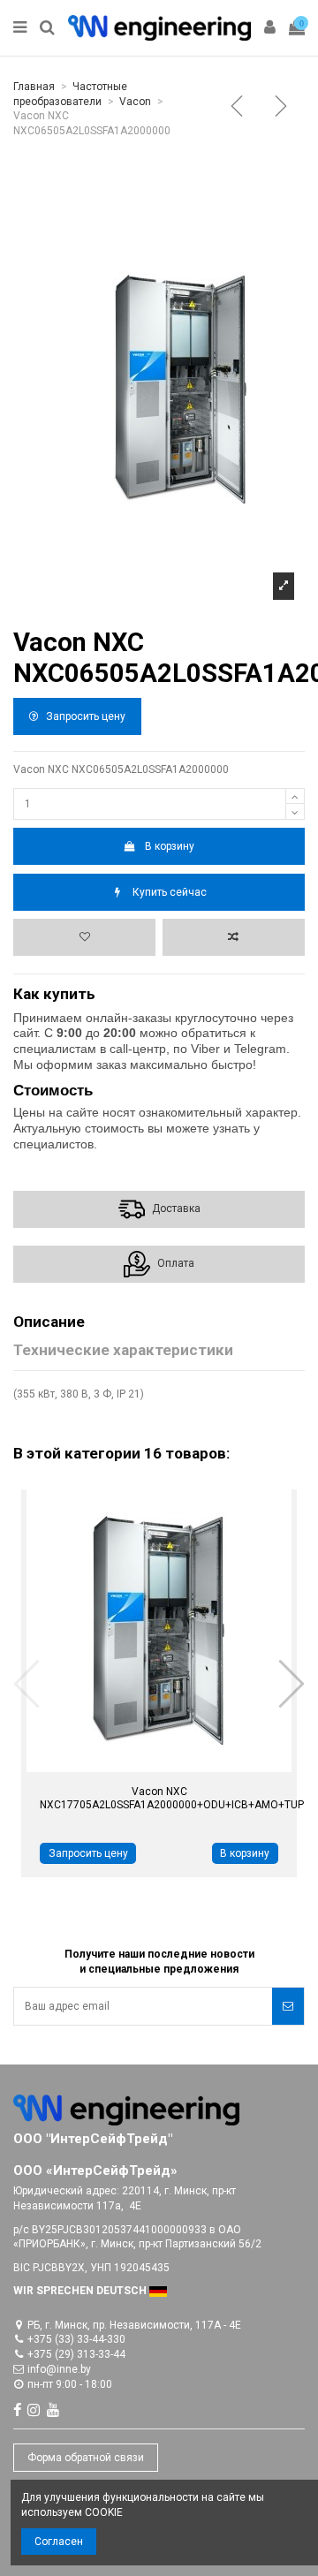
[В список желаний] (84, 937)
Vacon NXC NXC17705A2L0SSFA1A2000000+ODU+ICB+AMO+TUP (172, 1798)
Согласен (59, 2542)
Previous (27, 1683)
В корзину (170, 846)
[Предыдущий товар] (240, 109)
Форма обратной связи (86, 2458)
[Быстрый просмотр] (139, 1767)
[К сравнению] (234, 937)
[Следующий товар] (284, 109)
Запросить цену (84, 716)
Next (291, 1683)
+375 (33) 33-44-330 (76, 2339)
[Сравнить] (180, 1767)
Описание (49, 1322)
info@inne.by (59, 2369)
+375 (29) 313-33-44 (76, 2354)
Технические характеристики (123, 1351)
